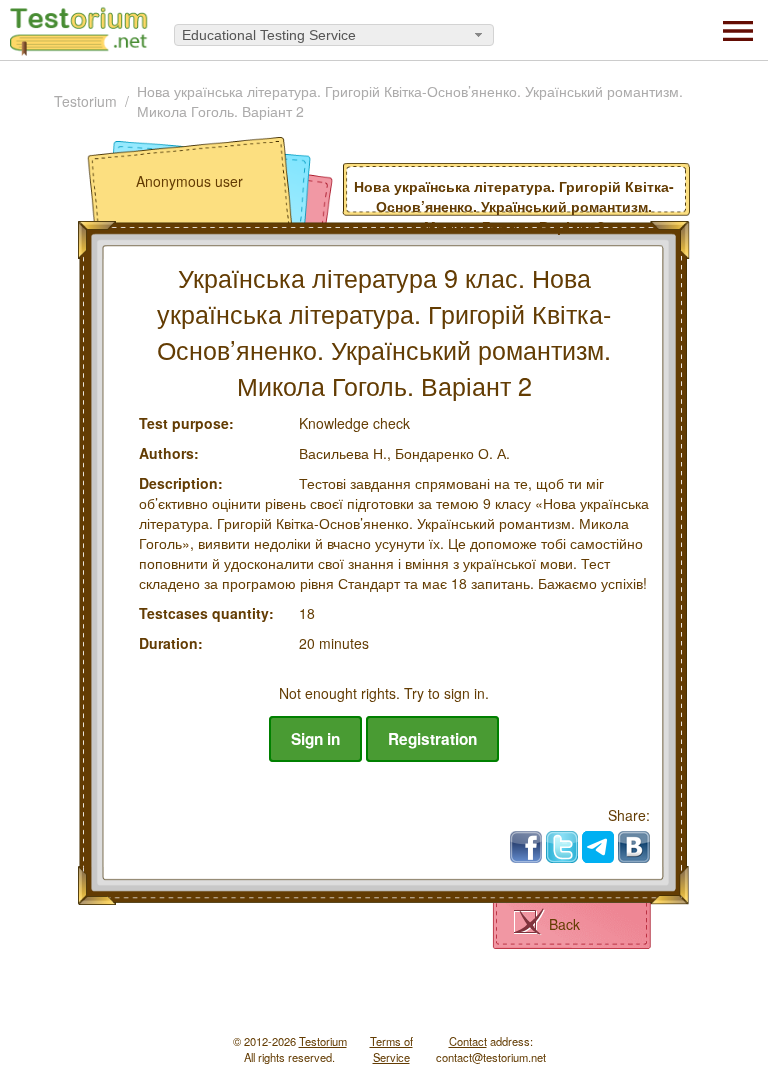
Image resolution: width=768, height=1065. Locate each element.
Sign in (315, 739)
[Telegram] (598, 847)
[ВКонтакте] (634, 847)
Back (564, 924)
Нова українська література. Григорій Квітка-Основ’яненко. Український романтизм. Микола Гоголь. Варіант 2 (410, 101)
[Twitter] (562, 847)
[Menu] (738, 29)
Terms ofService (391, 1049)
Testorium (85, 101)
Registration (432, 739)
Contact (468, 1041)
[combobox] (334, 35)
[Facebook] (526, 847)
